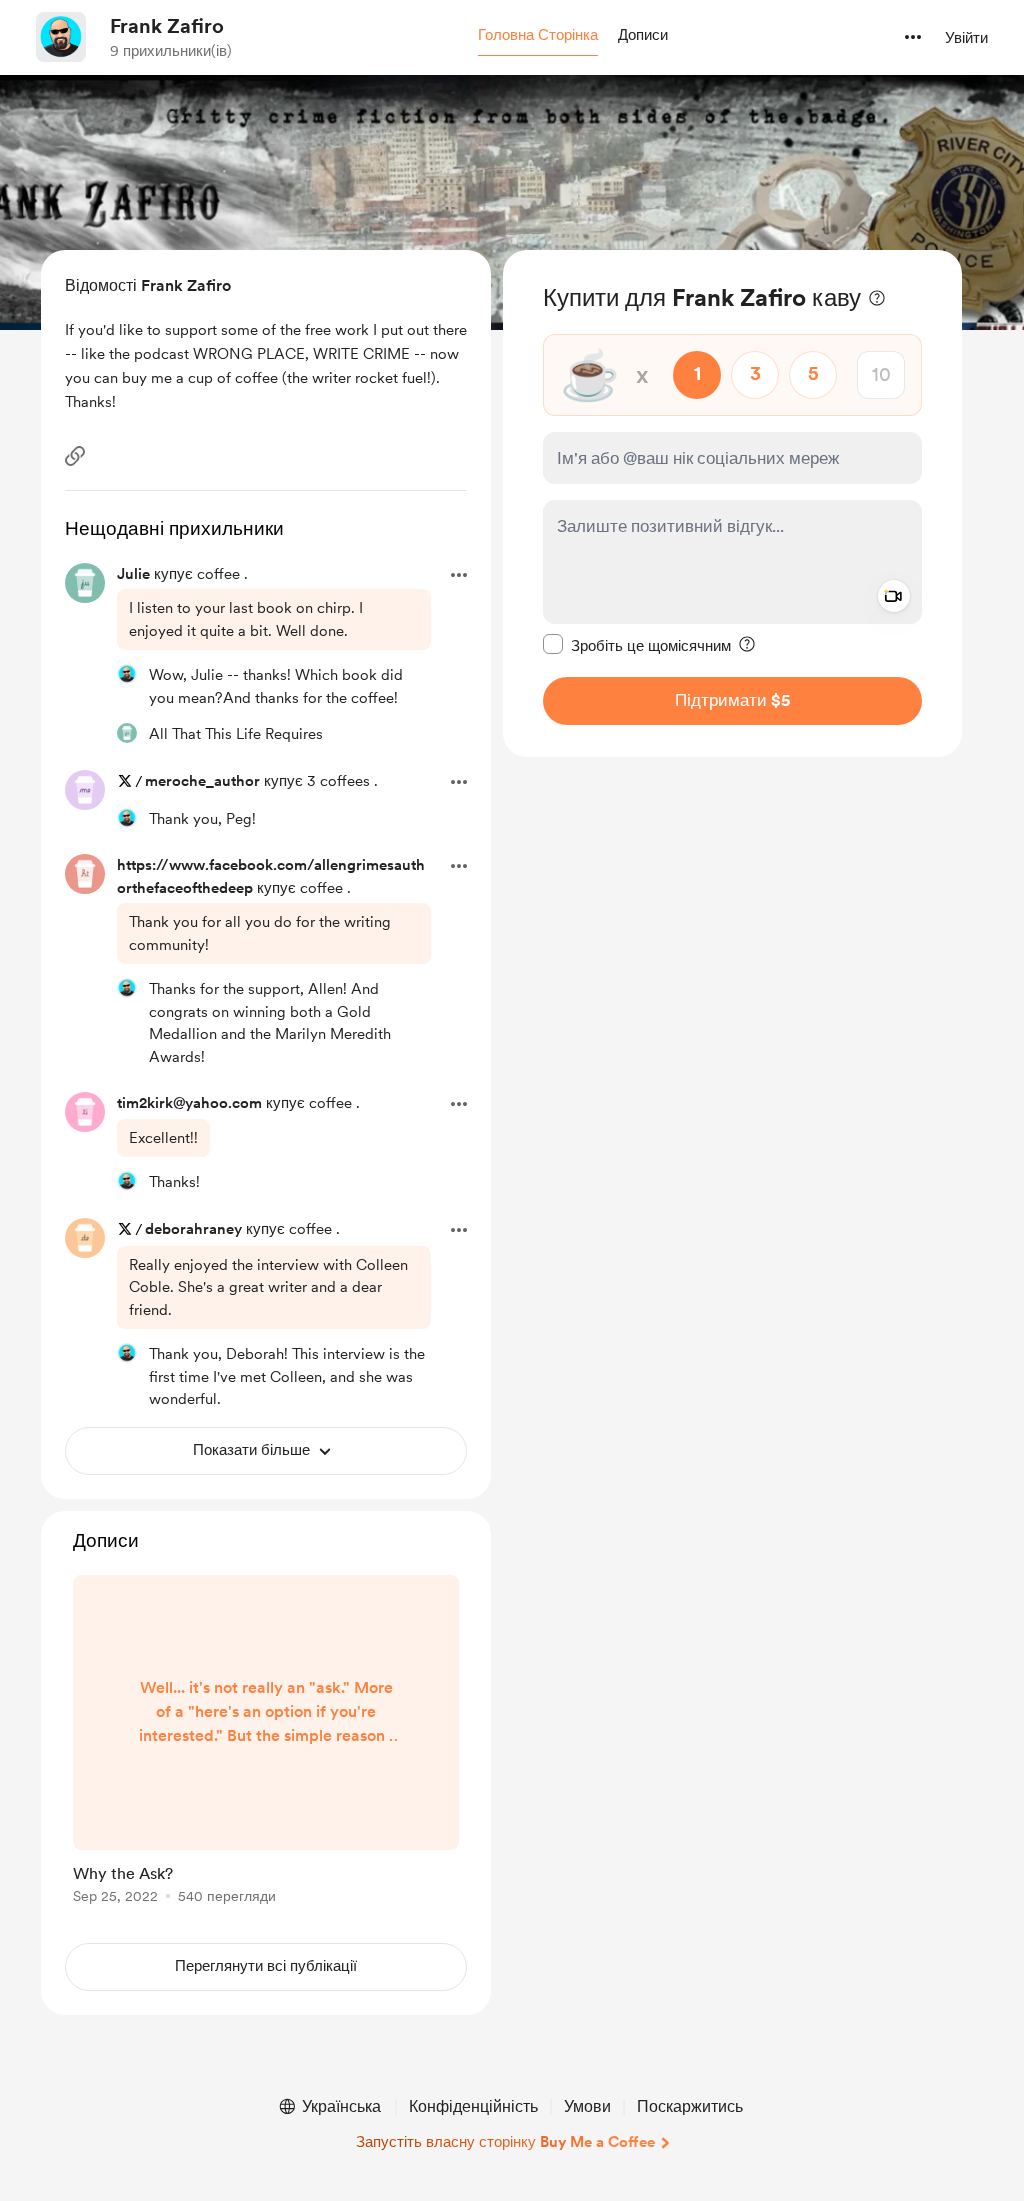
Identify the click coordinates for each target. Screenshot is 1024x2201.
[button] (538, 36)
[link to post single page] (266, 1743)
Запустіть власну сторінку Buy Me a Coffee (505, 2142)
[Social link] (75, 456)
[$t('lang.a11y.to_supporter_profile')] (127, 674)
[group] (266, 1743)
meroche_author (202, 781)
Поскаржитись (690, 2106)
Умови (587, 2106)
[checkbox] (637, 645)
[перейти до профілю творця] (61, 37)
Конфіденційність (473, 2106)
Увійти (966, 38)
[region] (732, 503)
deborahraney (193, 1229)
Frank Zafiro (167, 26)
